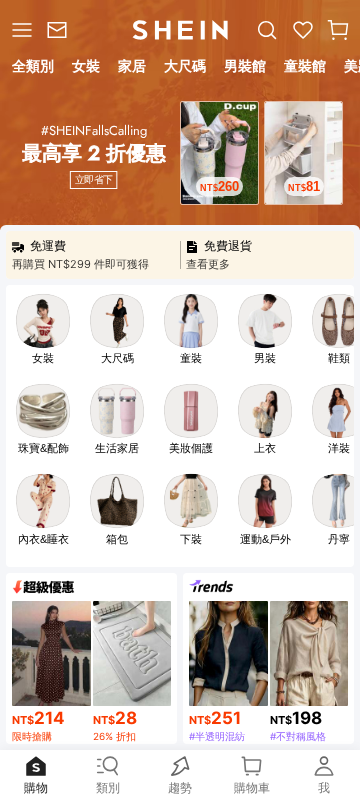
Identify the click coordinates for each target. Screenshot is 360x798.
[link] (59, 30)
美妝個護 (191, 448)
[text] (219, 186)
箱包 (117, 539)
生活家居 (117, 448)
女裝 (43, 358)
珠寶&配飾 (43, 448)
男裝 (265, 358)
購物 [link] (36, 787)
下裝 (191, 539)
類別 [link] (108, 787)
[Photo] (43, 321)
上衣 (265, 448)
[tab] (31, 69)
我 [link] (324, 787)
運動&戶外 (265, 539)
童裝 (191, 358)
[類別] (19, 30)
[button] (338, 30)
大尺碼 (117, 358)
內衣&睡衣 (43, 539)
